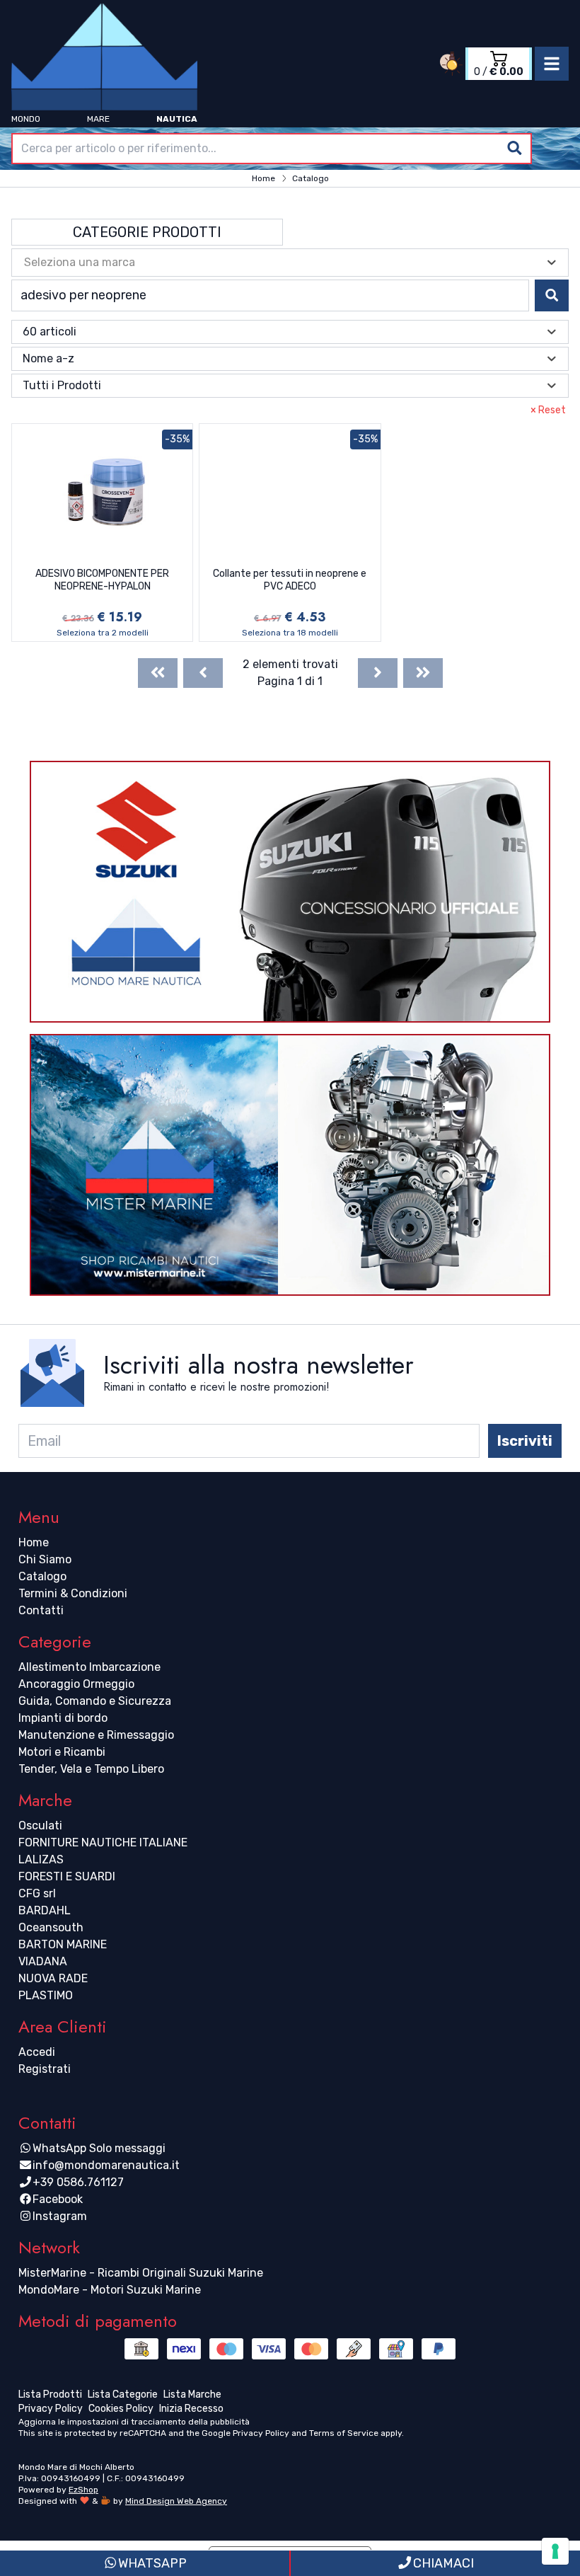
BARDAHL (45, 1910)
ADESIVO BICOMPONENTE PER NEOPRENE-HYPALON (102, 580)
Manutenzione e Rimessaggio (96, 1735)
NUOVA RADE (53, 1978)
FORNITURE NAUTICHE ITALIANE (103, 1842)
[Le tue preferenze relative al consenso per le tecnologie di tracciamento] (555, 2551)
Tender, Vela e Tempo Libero (91, 1769)
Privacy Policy (261, 2433)
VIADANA (43, 1961)
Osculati (40, 1825)
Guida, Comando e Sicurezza (95, 1701)
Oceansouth (51, 1927)
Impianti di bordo (63, 1718)
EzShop (83, 2490)
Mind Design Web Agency (176, 2501)
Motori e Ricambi (62, 1752)
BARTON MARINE (63, 1944)
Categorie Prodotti (147, 232)
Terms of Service (344, 2433)
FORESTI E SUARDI (67, 1876)
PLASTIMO (46, 1995)
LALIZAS (41, 1859)
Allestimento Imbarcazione (89, 1667)
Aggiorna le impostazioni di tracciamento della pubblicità (134, 2422)
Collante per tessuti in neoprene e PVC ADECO (290, 580)
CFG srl (37, 1893)
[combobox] (272, 149)
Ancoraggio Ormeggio (76, 1684)
